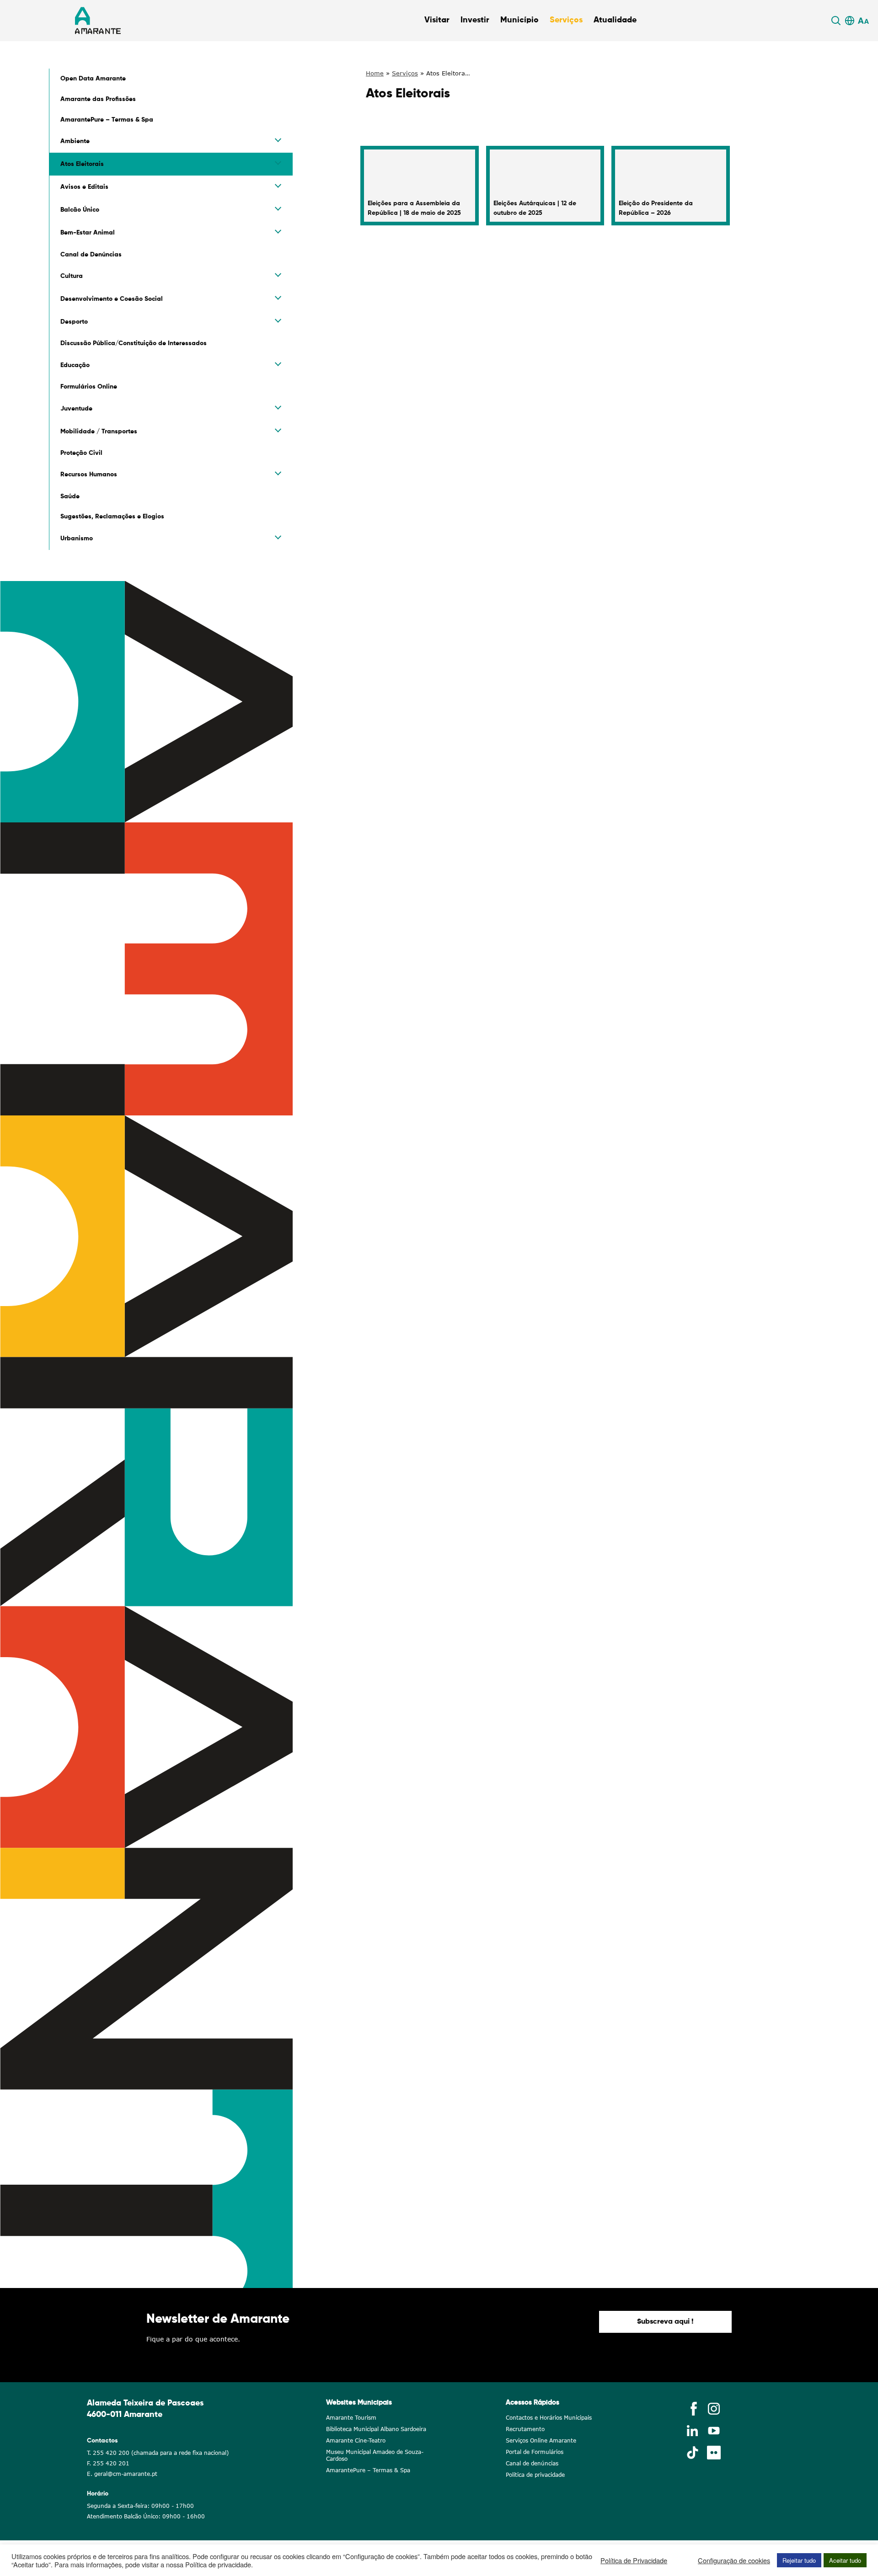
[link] (837, 21)
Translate (848, 32)
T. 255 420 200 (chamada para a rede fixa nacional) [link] (158, 2453)
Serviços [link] (566, 20)
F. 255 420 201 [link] (108, 2463)
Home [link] (375, 73)
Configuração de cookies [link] (734, 2560)
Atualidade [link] (615, 20)
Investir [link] (475, 20)
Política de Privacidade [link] (634, 2560)
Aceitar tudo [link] (845, 2560)
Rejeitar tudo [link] (799, 2560)
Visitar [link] (437, 20)
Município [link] (519, 20)
